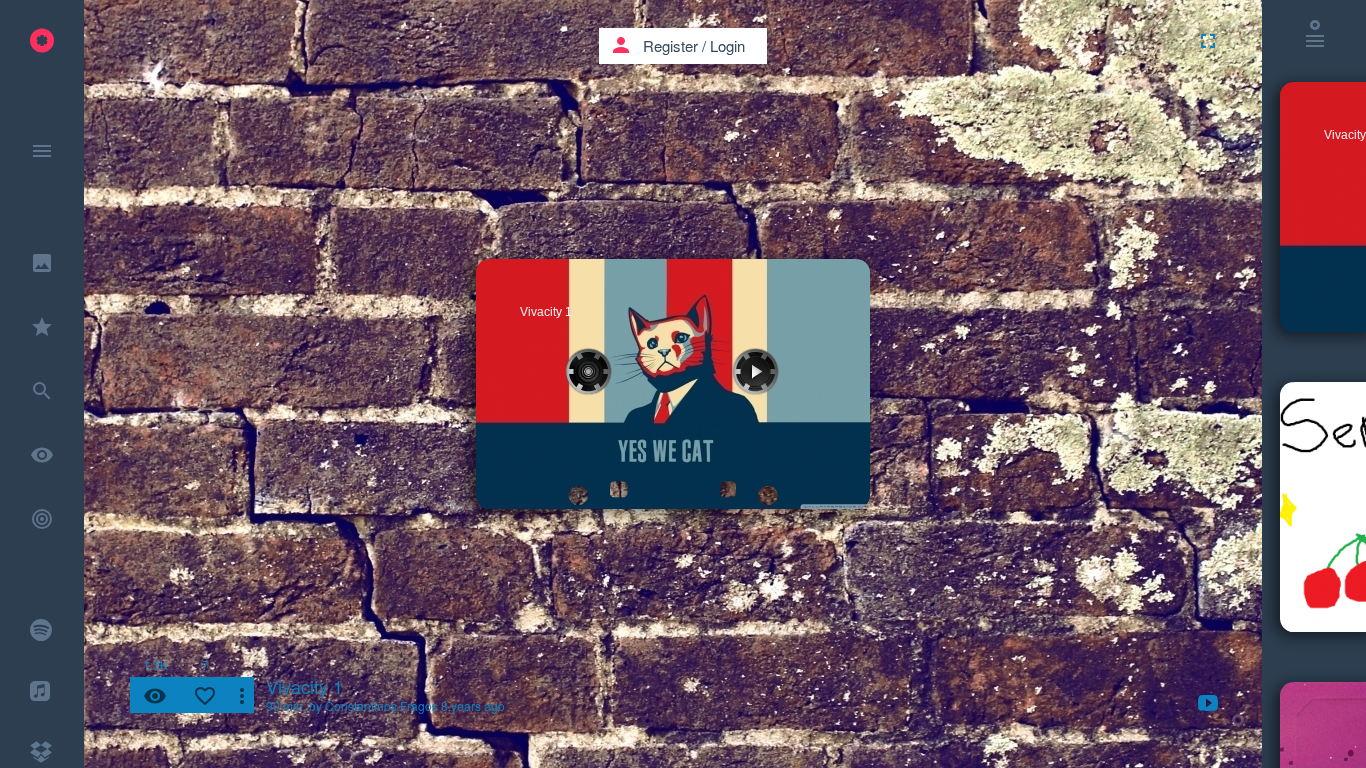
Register (670, 45)
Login (727, 45)
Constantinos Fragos (381, 705)
